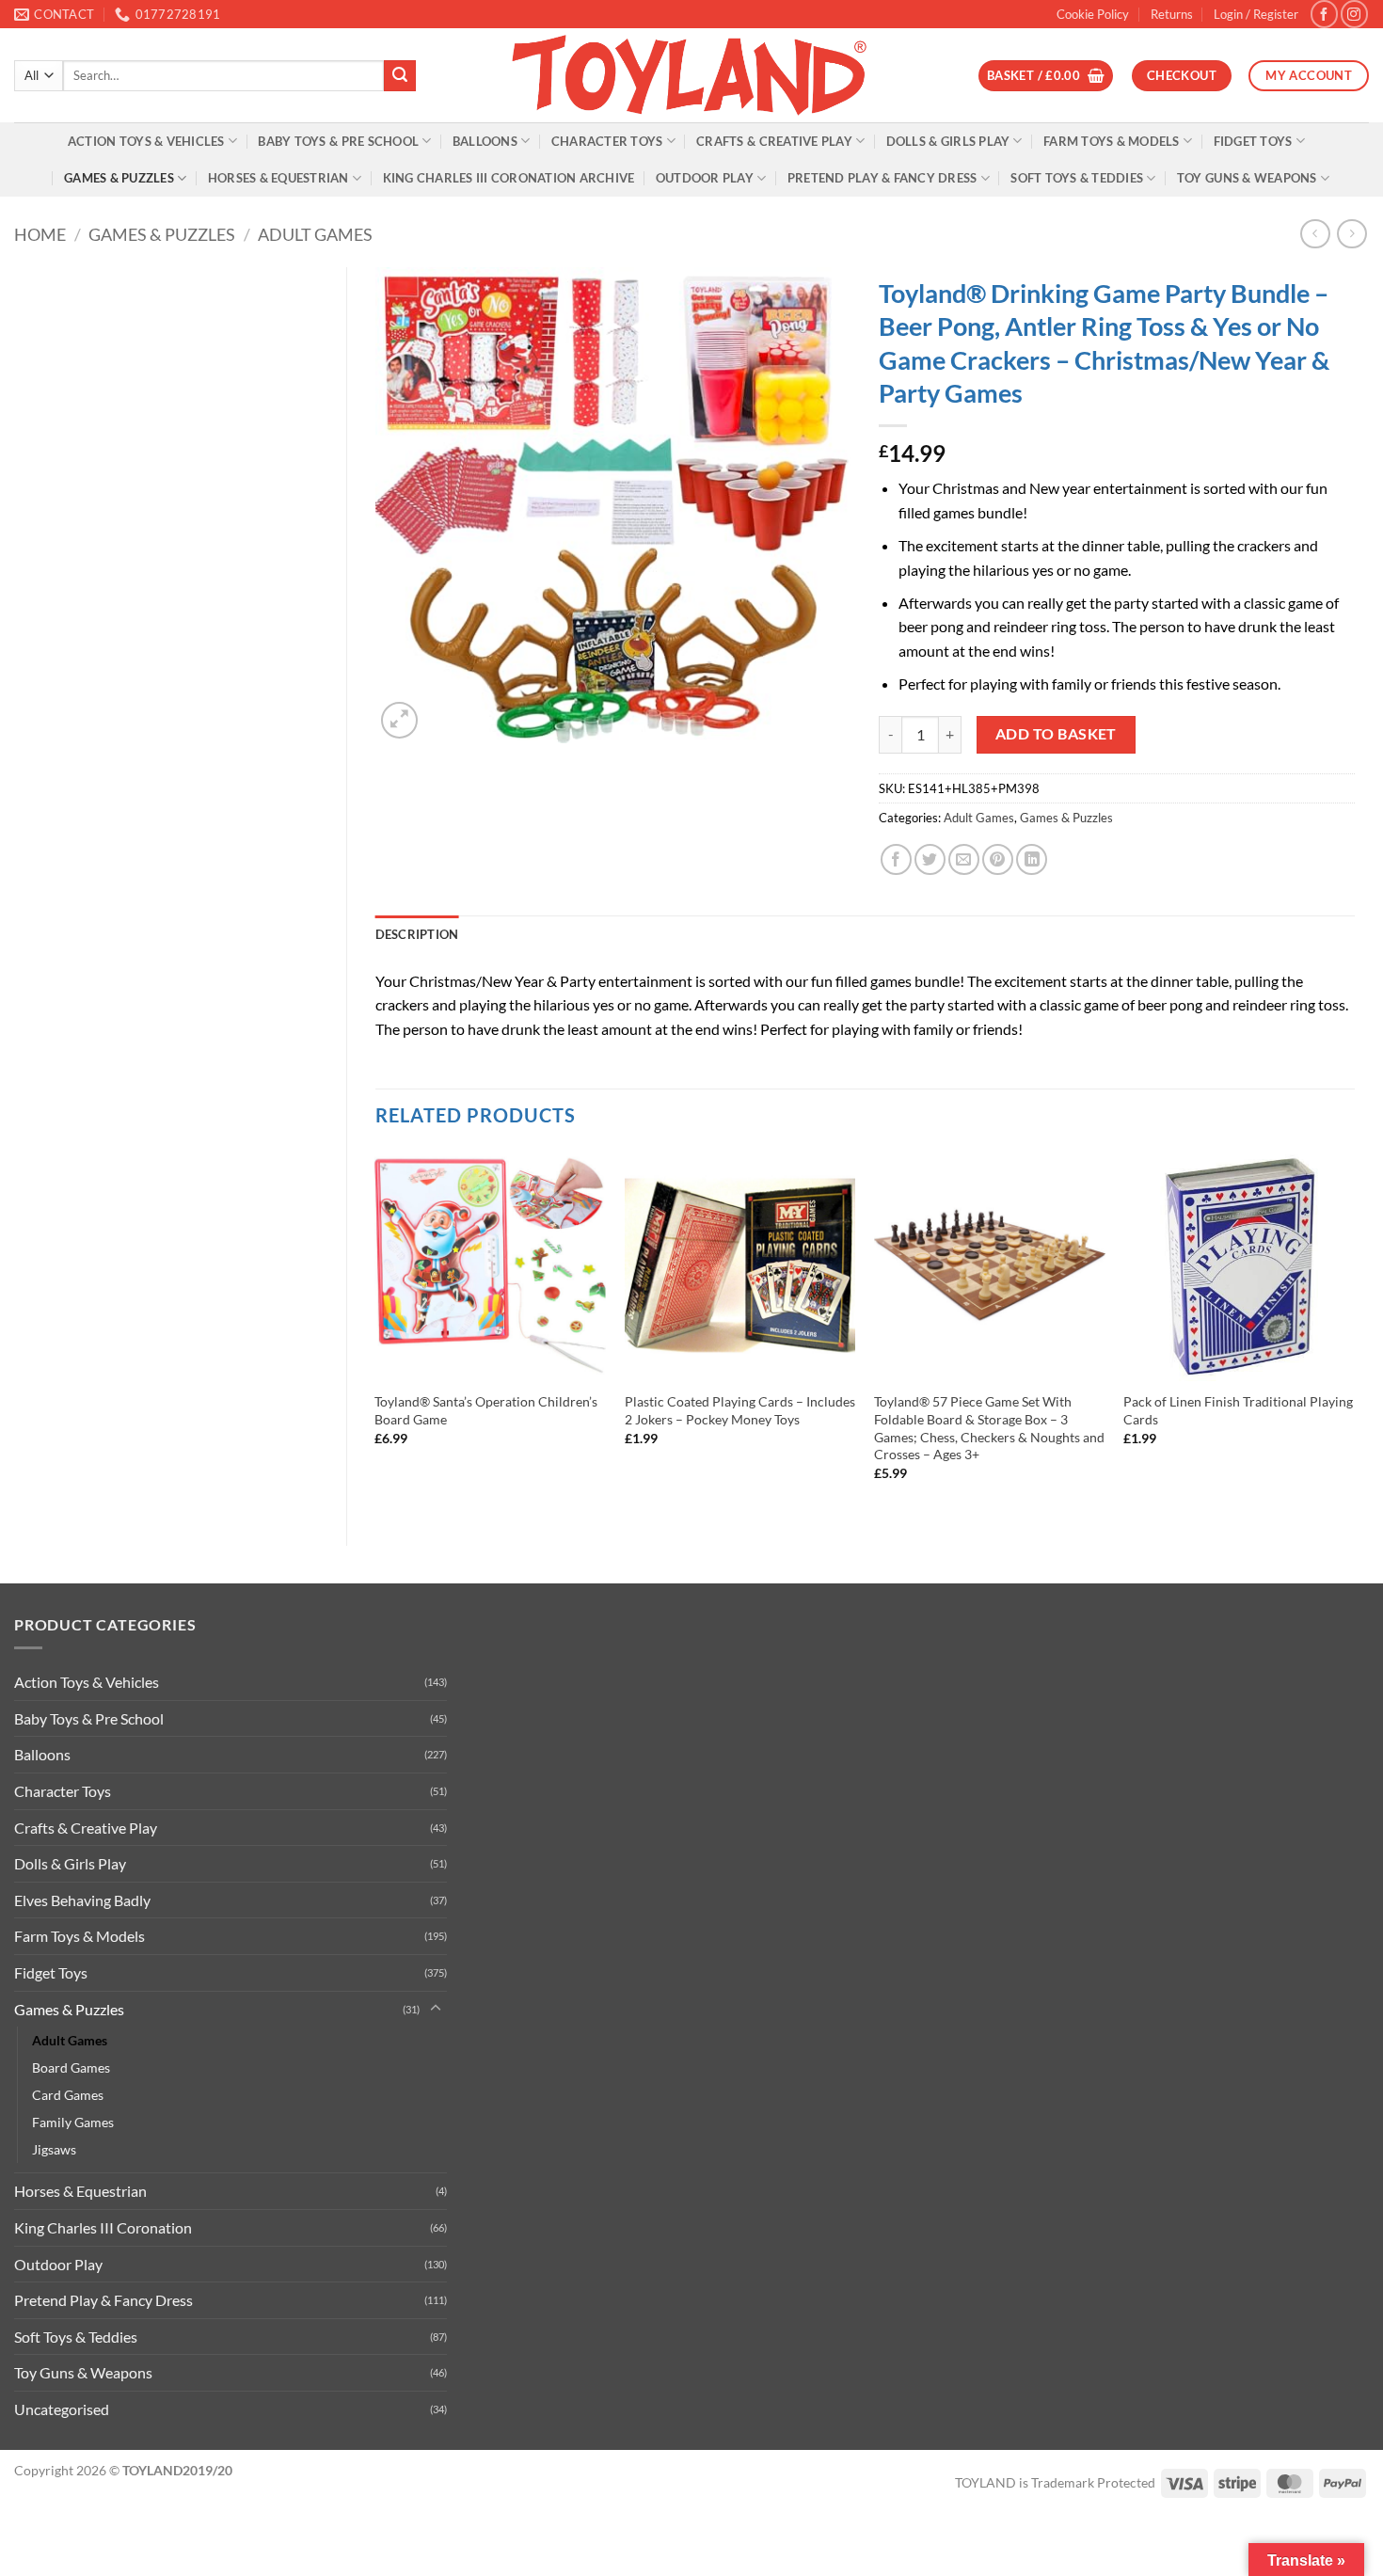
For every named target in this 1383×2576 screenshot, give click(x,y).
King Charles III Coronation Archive (509, 178)
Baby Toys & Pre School (338, 141)
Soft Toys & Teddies (1077, 178)
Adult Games (315, 234)
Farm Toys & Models (1112, 141)
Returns (1172, 14)
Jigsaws (54, 2149)
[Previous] (376, 1332)
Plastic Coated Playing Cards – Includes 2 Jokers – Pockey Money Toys (740, 1410)
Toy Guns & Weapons (1247, 178)
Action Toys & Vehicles (146, 141)
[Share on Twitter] (930, 859)
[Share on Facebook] (896, 859)
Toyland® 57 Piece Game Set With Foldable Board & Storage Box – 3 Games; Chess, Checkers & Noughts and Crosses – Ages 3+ (989, 1428)
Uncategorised (62, 2409)
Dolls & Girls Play (948, 141)
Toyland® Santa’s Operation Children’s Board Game (486, 1410)
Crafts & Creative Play (774, 141)
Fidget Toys (1253, 141)
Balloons (485, 141)
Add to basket (1056, 734)
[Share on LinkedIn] (1032, 859)
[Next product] (1315, 234)
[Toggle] (436, 2009)
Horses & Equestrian (278, 178)
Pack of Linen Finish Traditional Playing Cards (1238, 1410)
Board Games (71, 2067)
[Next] (1354, 1332)
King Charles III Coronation (103, 2227)
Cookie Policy (1093, 14)
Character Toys (607, 141)
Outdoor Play (705, 178)
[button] (1256, 14)
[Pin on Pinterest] (998, 859)
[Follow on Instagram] (1354, 14)
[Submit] (400, 76)
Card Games (68, 2095)
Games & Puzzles (119, 178)
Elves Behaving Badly (82, 1900)
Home (40, 234)
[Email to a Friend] (964, 859)
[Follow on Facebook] (1324, 14)
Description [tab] (417, 934)
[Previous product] (1351, 234)
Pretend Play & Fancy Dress (882, 178)
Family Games (73, 2122)
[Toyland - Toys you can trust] (691, 75)
